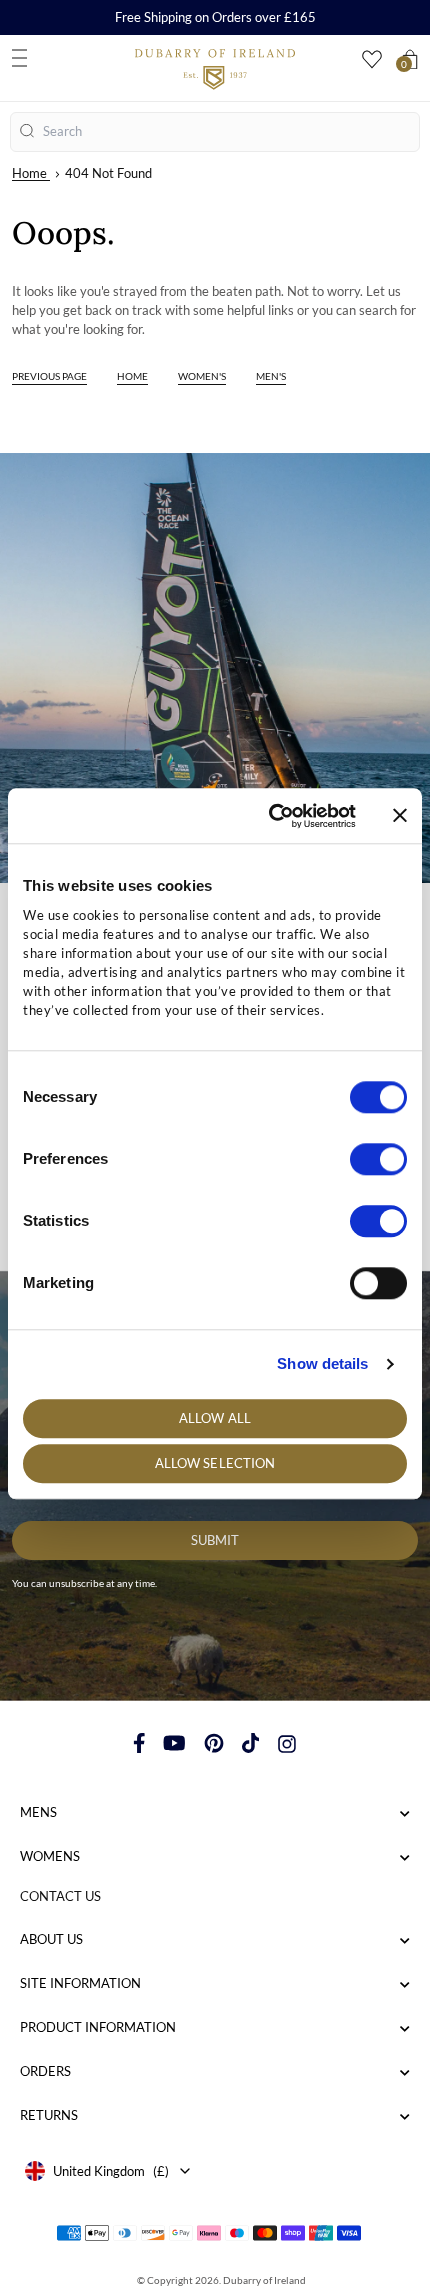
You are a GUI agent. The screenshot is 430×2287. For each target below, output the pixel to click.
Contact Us (60, 1896)
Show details (322, 1363)
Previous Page (49, 376)
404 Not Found (108, 173)
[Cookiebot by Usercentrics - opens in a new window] (270, 816)
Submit (215, 1540)
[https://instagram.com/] (287, 1743)
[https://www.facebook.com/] (139, 1743)
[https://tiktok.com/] (251, 1743)
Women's (202, 376)
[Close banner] (400, 816)
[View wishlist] (372, 59)
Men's (271, 376)
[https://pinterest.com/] (214, 1743)
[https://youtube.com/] (174, 1743)
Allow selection (215, 1463)
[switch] (378, 1159)
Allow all (215, 1418)
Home (29, 173)
